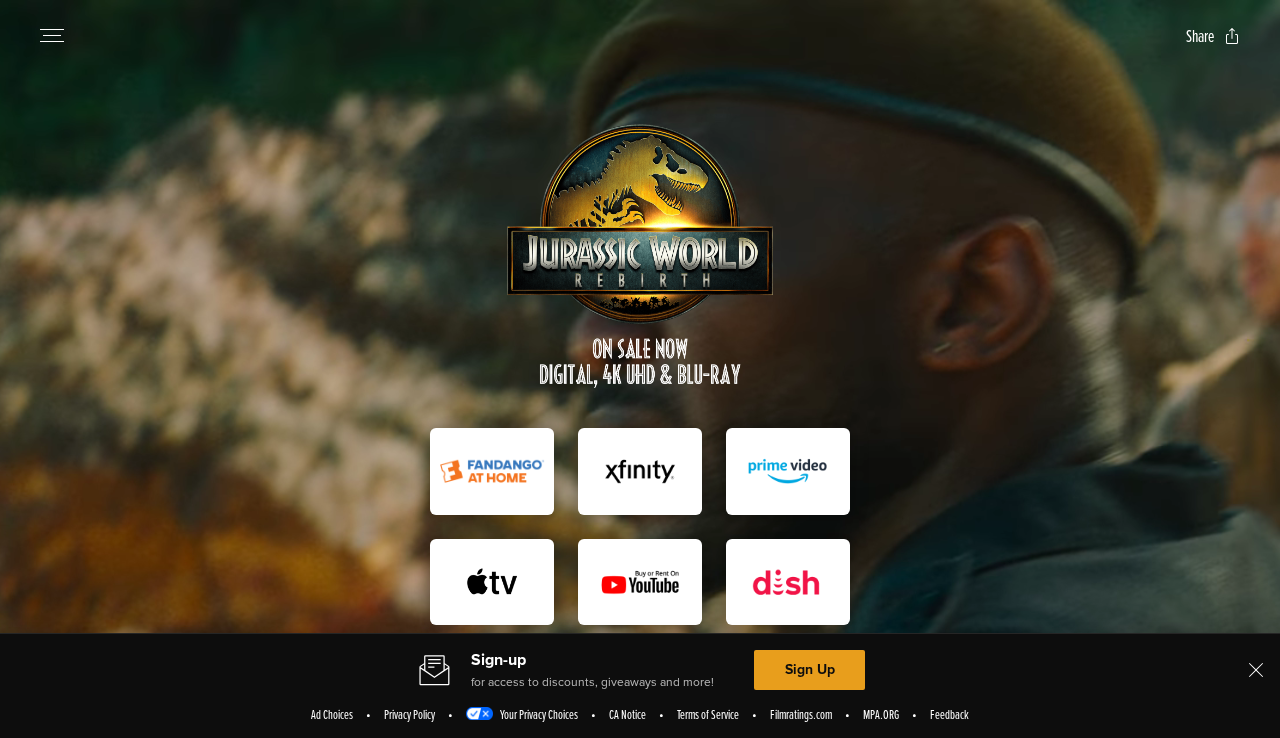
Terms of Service (708, 714)
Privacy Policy (409, 714)
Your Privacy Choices (539, 714)
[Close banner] (1256, 670)
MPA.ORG (881, 714)
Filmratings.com (801, 714)
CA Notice (627, 714)
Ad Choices (332, 714)
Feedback (949, 714)
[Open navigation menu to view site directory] (52, 36)
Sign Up (810, 669)
